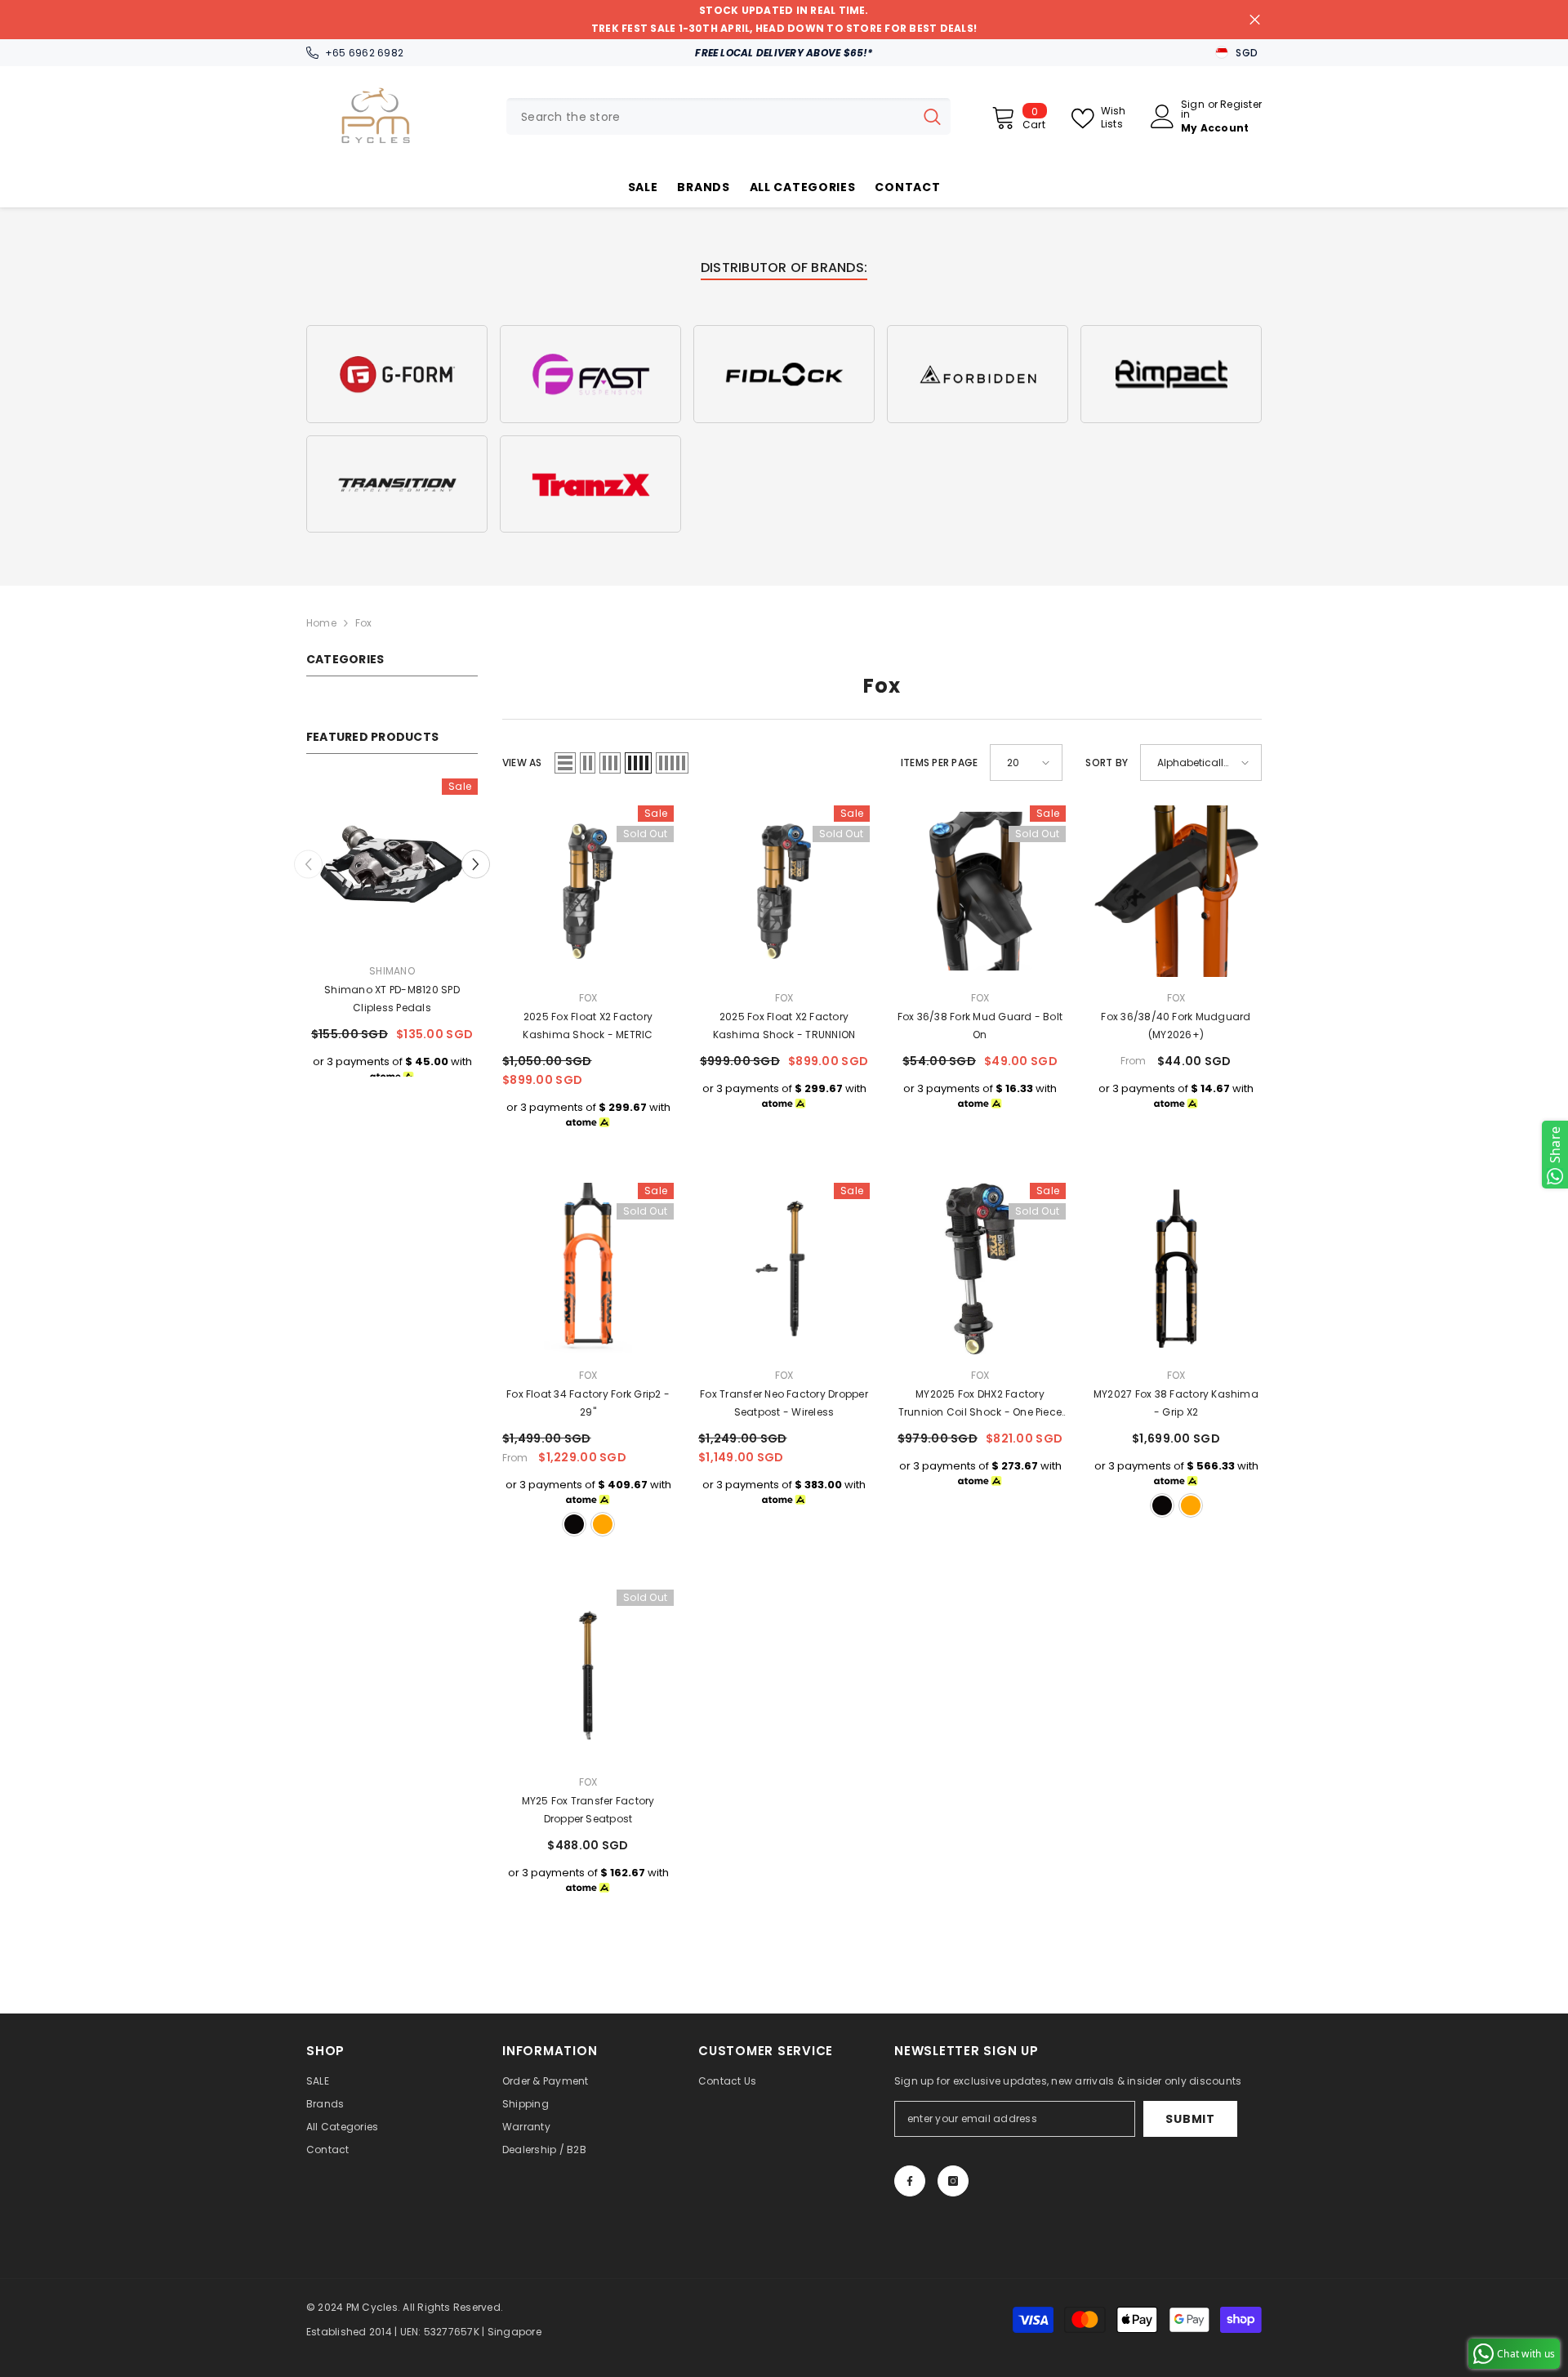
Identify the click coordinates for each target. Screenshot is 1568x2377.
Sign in (1193, 109)
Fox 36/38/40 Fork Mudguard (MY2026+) (1176, 1026)
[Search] (728, 116)
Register (1241, 105)
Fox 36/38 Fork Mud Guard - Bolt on (980, 1026)
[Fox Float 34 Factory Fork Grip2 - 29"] (588, 1269)
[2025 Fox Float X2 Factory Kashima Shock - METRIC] (588, 891)
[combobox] (710, 116)
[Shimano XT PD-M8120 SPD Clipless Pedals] (392, 864)
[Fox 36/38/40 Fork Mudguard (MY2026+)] (1176, 891)
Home (321, 623)
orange (603, 1524)
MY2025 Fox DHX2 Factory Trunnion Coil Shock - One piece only (980, 1404)
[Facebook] (910, 2181)
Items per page (939, 763)
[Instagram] (953, 2181)
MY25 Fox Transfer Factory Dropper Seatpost (588, 1810)
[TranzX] (590, 484)
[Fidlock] (784, 374)
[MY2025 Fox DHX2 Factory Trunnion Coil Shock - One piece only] (980, 1269)
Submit (1190, 2119)
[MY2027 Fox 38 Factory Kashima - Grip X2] (1176, 1269)
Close (1255, 20)
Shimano (392, 971)
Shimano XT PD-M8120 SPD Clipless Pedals (392, 999)
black (574, 1524)
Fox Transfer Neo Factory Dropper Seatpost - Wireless (784, 1403)
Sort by (1107, 763)
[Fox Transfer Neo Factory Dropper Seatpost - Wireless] (784, 1269)
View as (522, 763)
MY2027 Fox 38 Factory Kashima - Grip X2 (1176, 1403)
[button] (476, 864)
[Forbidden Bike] (978, 374)
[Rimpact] (1171, 374)
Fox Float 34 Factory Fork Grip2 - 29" (588, 1403)
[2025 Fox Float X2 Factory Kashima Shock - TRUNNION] (784, 891)
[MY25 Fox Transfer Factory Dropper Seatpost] (588, 1675)
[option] (392, 933)
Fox (364, 623)
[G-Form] (397, 374)
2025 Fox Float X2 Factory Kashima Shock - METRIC (588, 1026)
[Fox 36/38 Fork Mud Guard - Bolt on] (980, 891)
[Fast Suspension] (590, 374)
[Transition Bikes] (397, 484)
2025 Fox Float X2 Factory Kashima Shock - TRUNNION (784, 1026)
